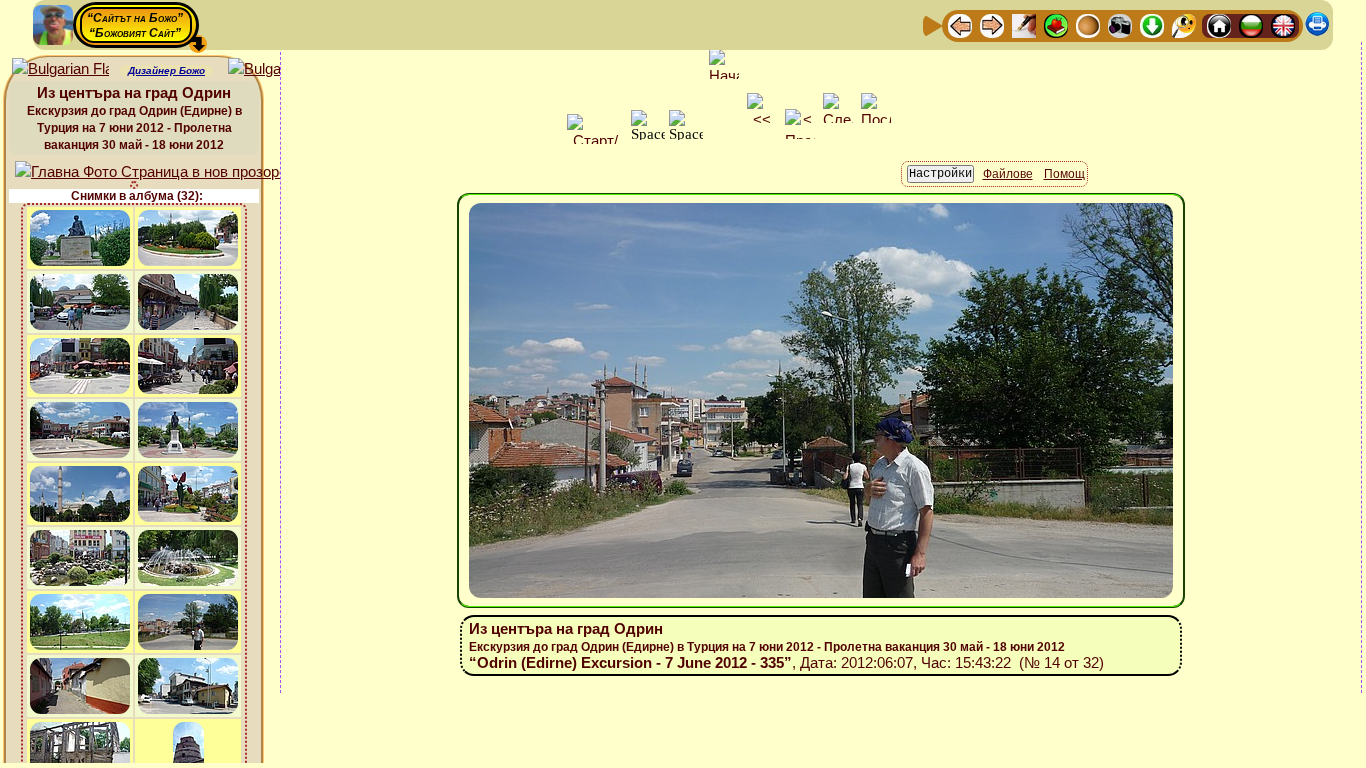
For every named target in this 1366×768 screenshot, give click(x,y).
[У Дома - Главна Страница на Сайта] (1219, 24)
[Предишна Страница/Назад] (960, 24)
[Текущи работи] (1088, 24)
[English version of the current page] (60, 69)
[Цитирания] (1056, 24)
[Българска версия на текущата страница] (276, 69)
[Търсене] (1184, 24)
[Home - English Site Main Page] (1283, 24)
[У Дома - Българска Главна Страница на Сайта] (1251, 24)
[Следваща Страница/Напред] (992, 24)
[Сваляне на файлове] (1152, 24)
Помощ (1064, 174)
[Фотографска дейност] (1120, 24)
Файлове (1008, 174)
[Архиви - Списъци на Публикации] (1024, 24)
